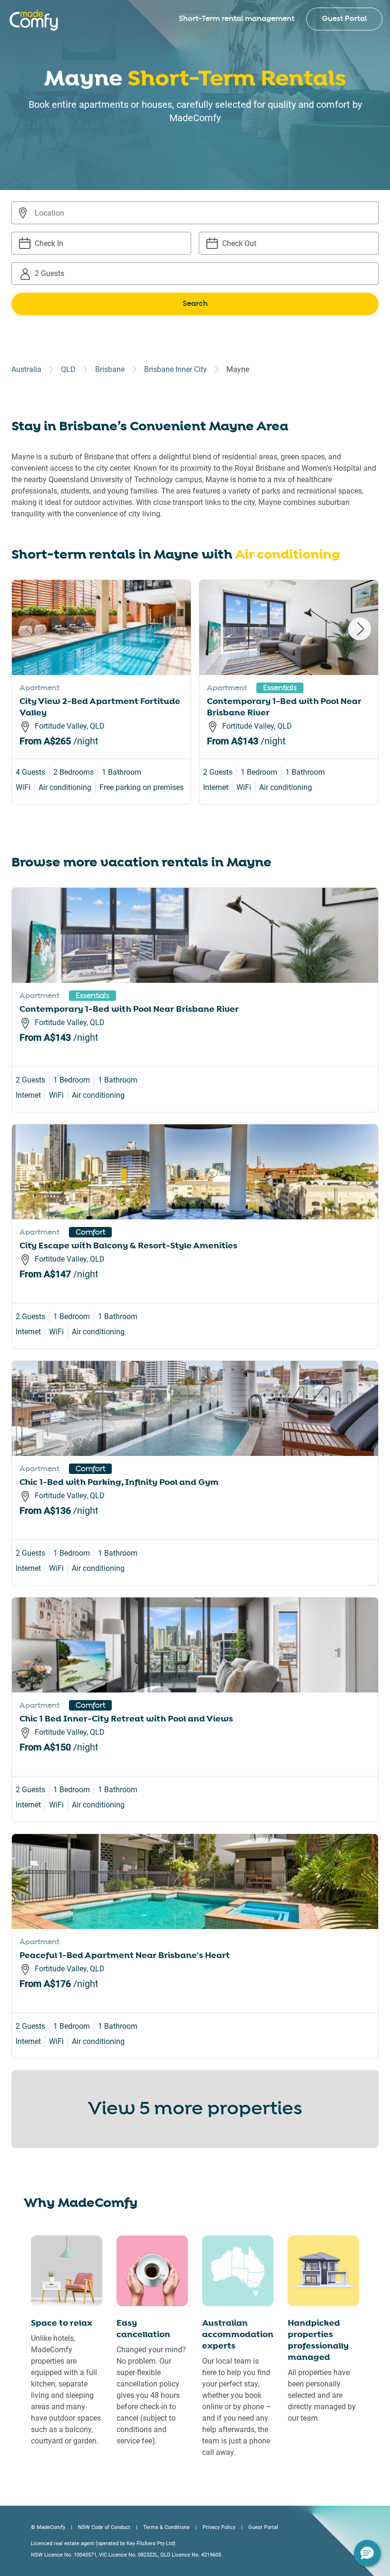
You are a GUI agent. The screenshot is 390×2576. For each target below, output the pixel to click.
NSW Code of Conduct (104, 2527)
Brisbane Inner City (175, 369)
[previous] (30, 629)
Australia (26, 369)
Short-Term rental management (237, 19)
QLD (68, 369)
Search (195, 304)
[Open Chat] (367, 2553)
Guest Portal (344, 19)
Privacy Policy (219, 2527)
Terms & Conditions (166, 2527)
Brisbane (110, 369)
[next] (360, 629)
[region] (195, 703)
